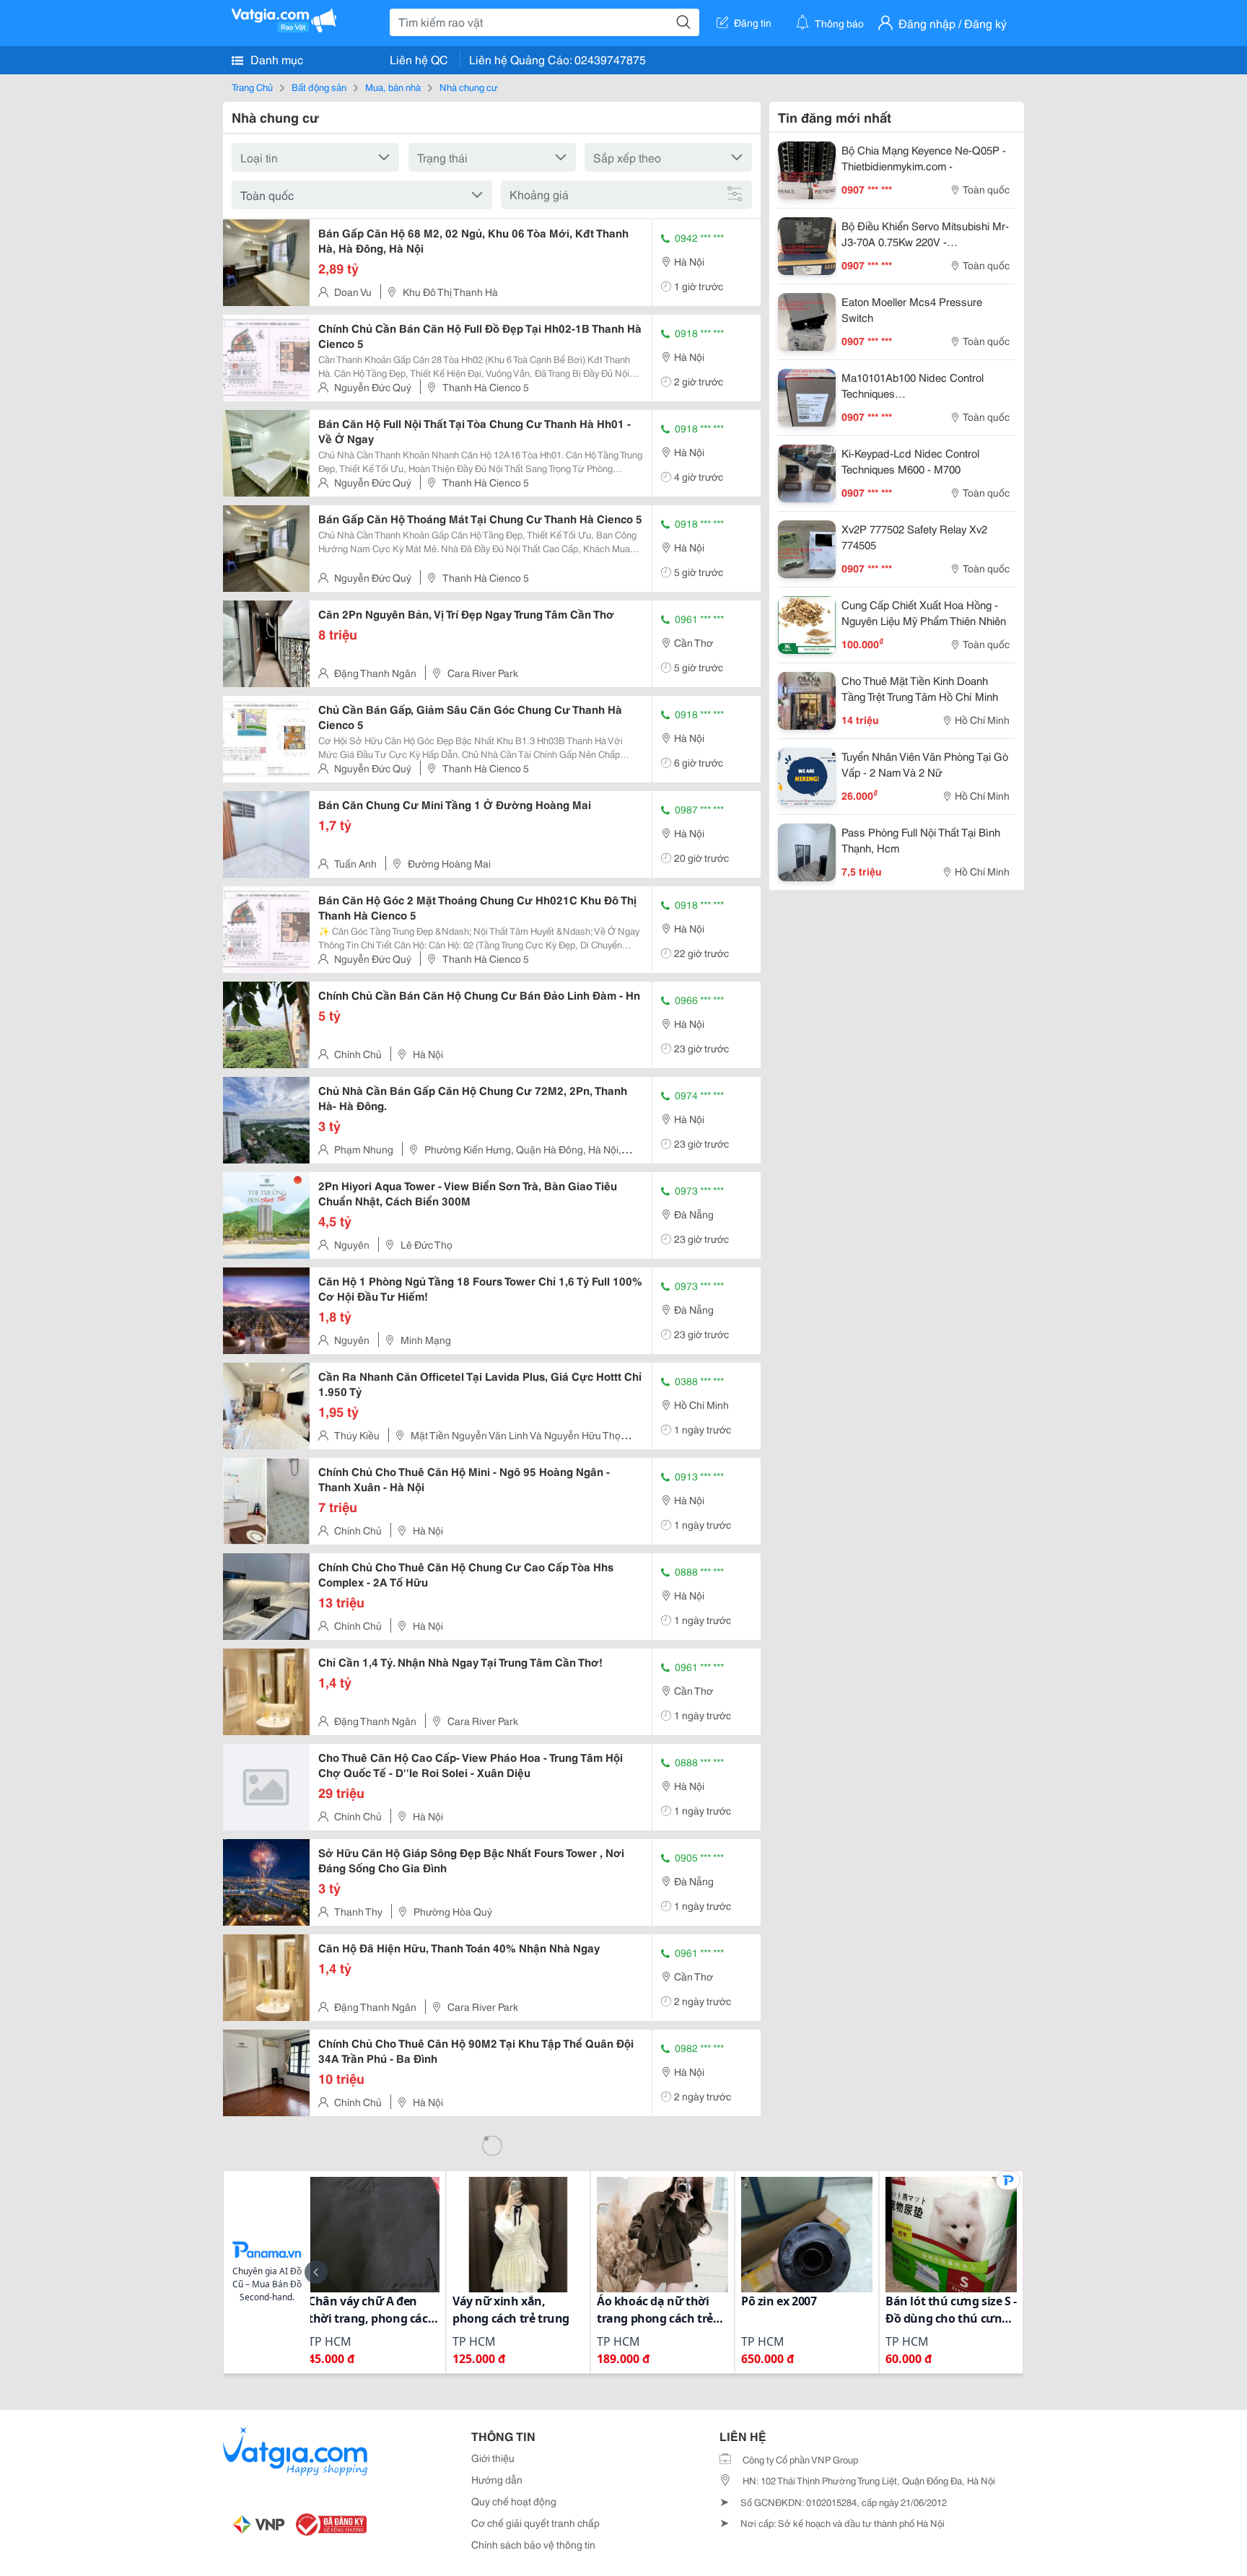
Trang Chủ (252, 87)
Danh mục (275, 59)
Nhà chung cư (469, 87)
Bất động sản (319, 87)
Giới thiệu (493, 2458)
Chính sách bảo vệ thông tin (533, 2544)
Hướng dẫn (497, 2479)
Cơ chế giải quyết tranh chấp (535, 2523)
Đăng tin (753, 22)
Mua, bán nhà (393, 87)
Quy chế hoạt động (514, 2501)
